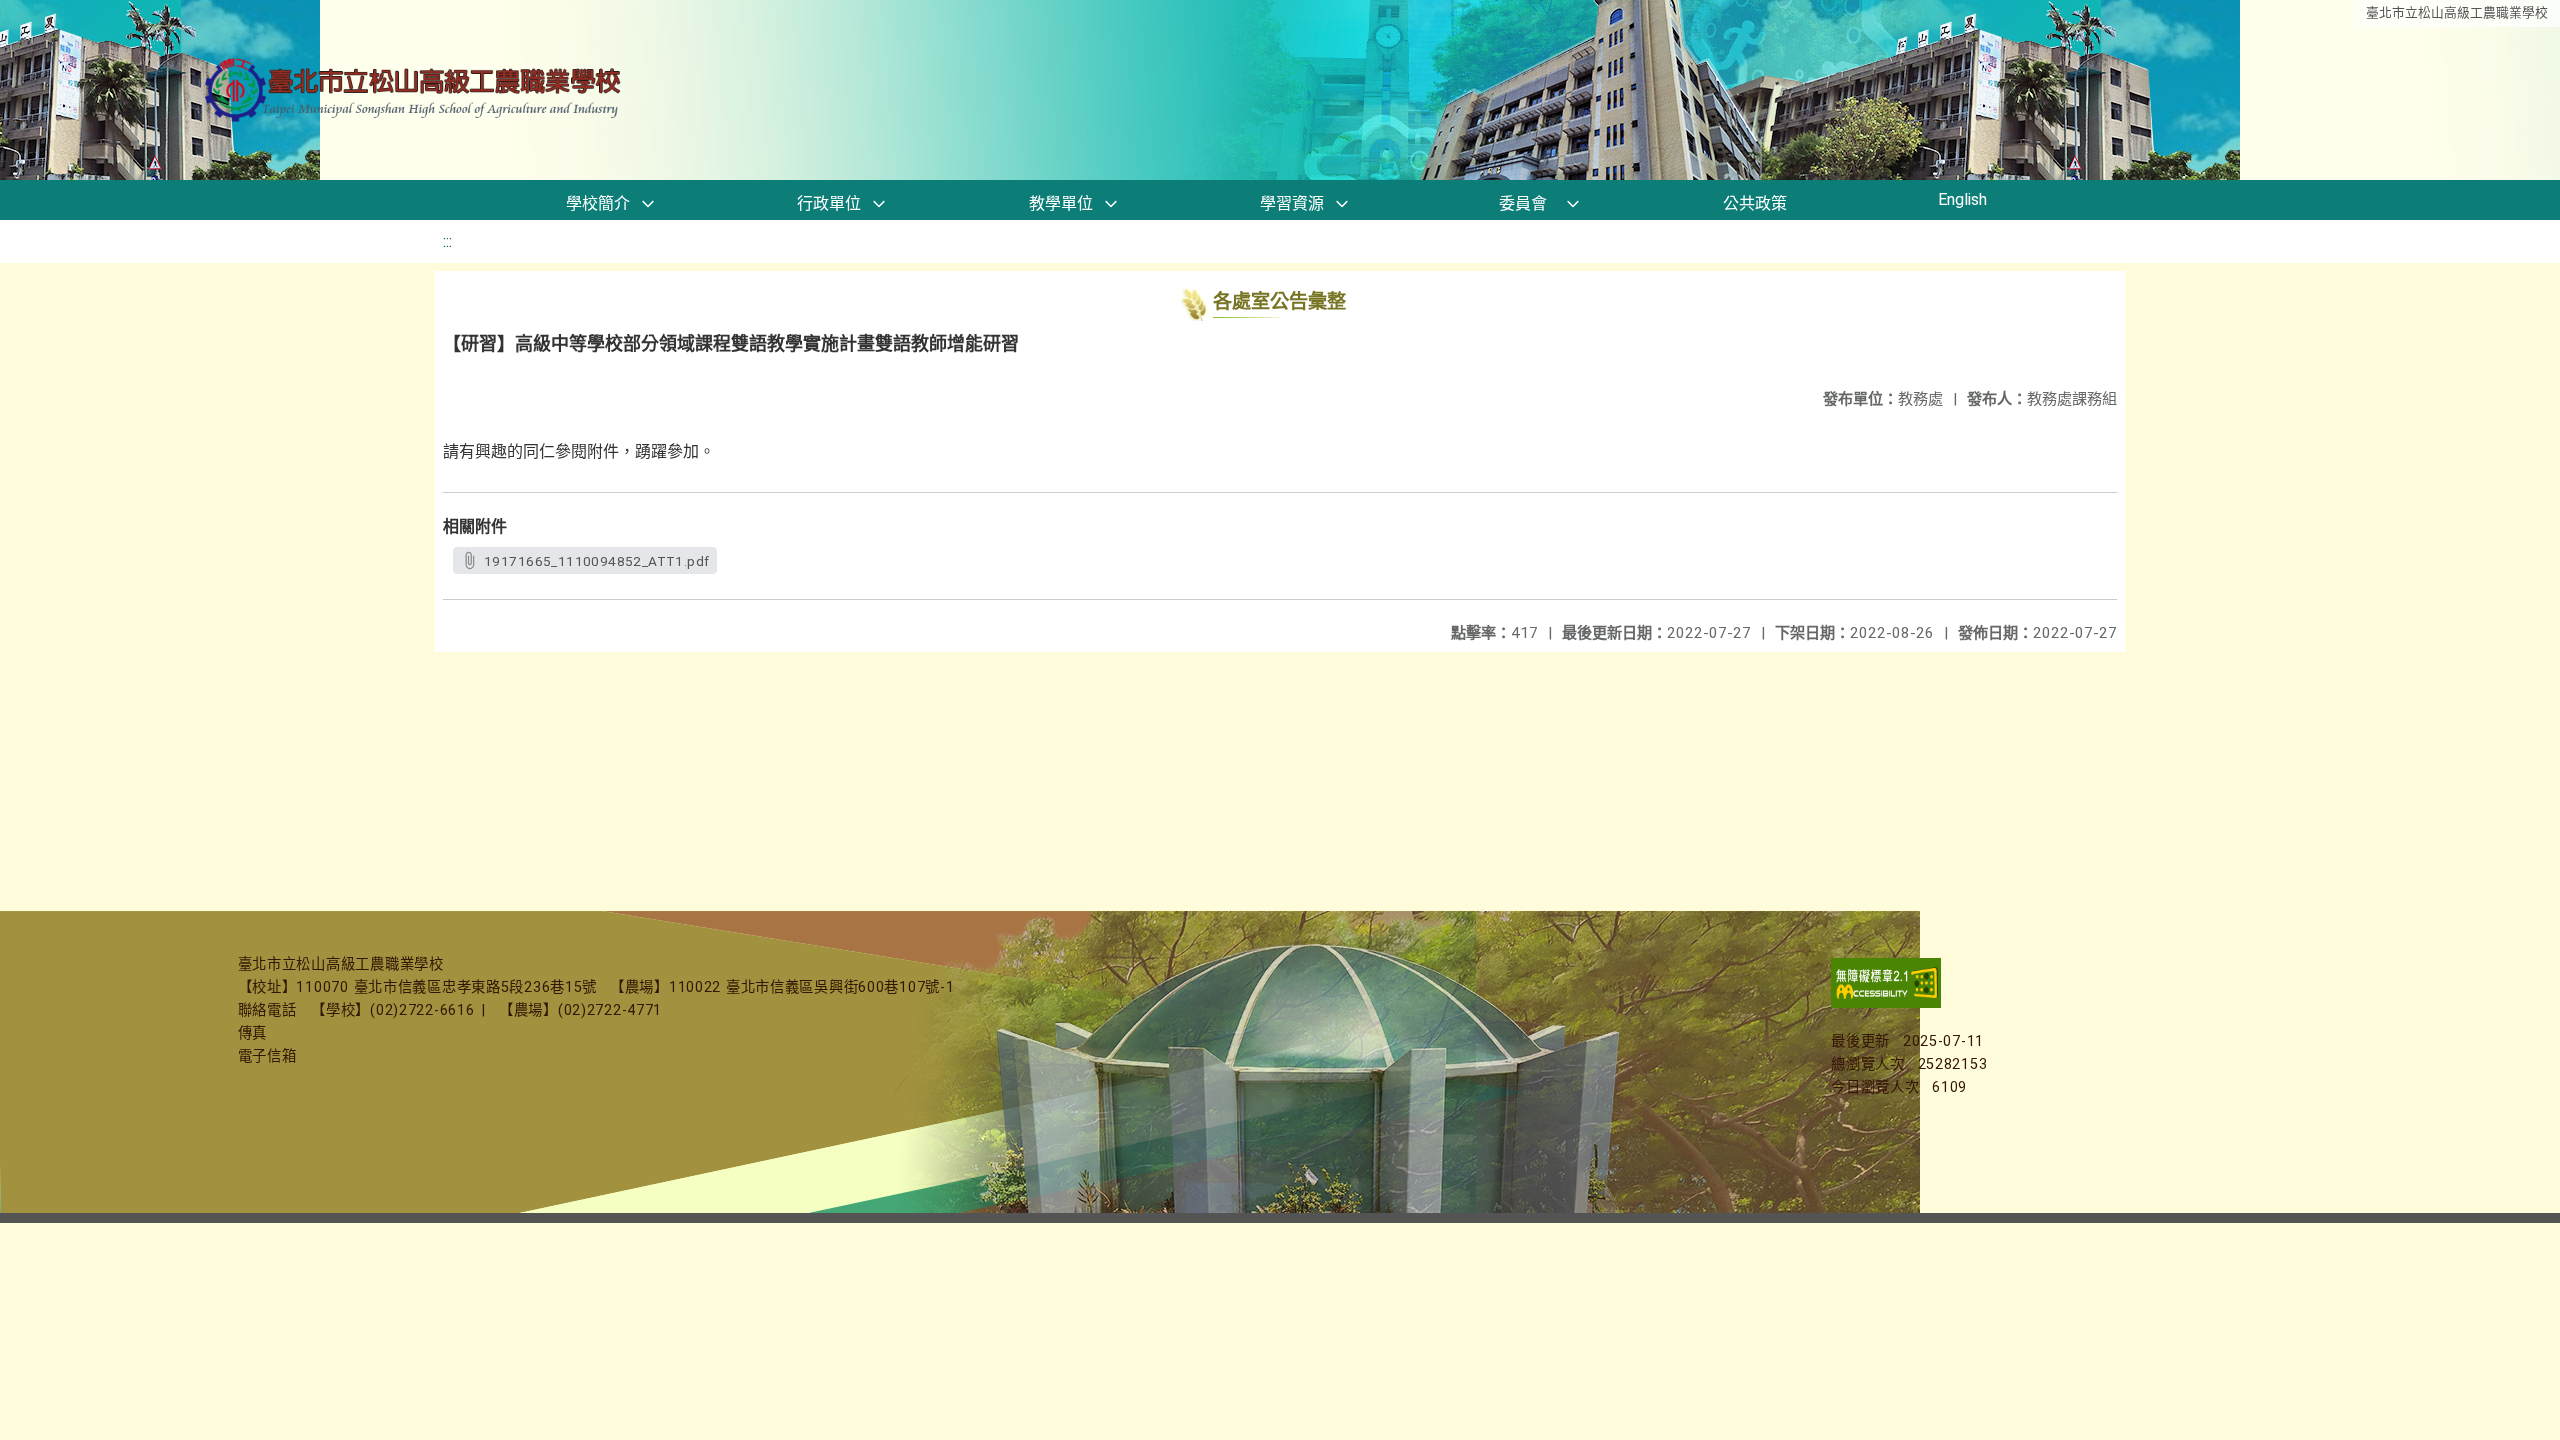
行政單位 (829, 203)
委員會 (1523, 203)
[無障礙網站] (1886, 1003)
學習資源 (1292, 203)
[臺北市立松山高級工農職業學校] (415, 90)
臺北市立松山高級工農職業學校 (2457, 12)
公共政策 (1755, 203)
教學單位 (1061, 203)
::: (447, 241)
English (1962, 199)
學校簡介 (598, 203)
